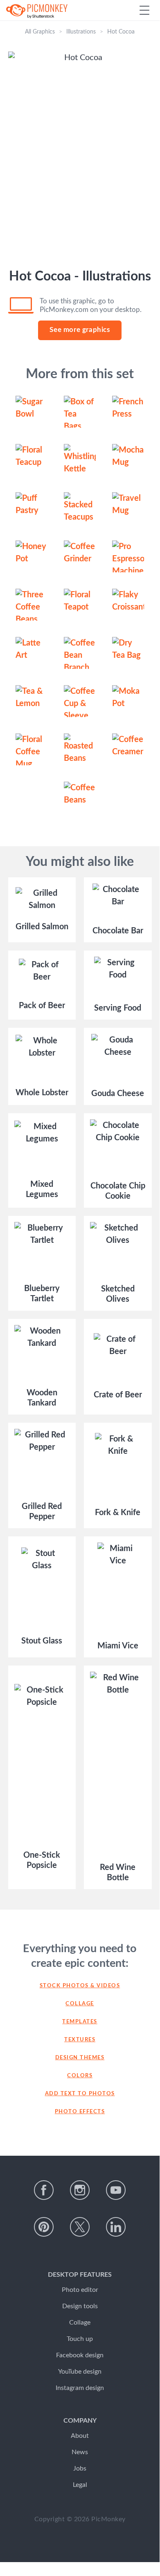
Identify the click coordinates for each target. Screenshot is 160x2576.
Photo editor (80, 2290)
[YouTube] (116, 2190)
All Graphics (40, 32)
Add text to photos (80, 2094)
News (80, 2452)
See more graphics (80, 330)
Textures (80, 2040)
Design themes (80, 2058)
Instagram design (80, 2388)
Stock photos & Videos (80, 1986)
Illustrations (81, 32)
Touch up (80, 2339)
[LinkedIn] (116, 2227)
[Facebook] (44, 2190)
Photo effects (80, 2112)
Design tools (80, 2306)
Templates (80, 2022)
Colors (80, 2076)
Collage (80, 2004)
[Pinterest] (44, 2227)
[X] (80, 2227)
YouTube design (80, 2372)
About (80, 2436)
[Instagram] (80, 2190)
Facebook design (80, 2355)
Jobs (80, 2468)
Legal (80, 2485)
